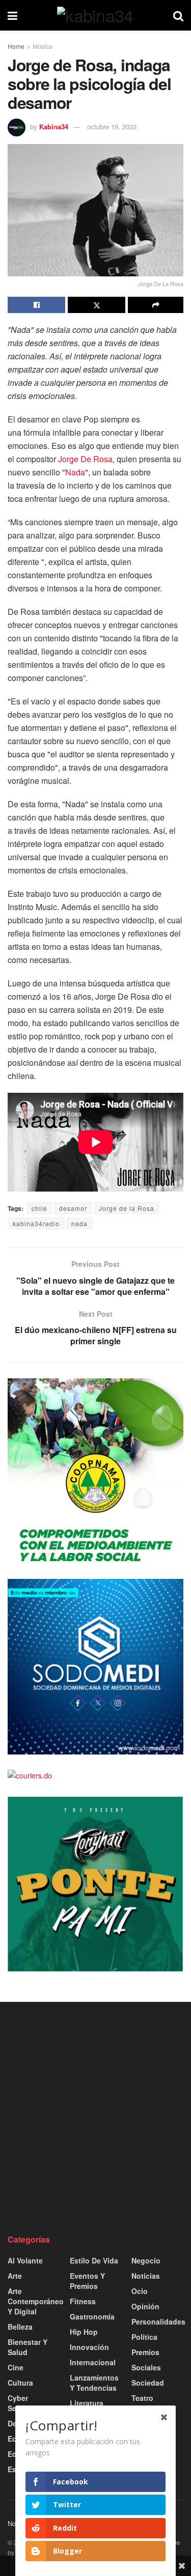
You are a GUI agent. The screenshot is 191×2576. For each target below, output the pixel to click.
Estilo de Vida (94, 2260)
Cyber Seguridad (25, 2403)
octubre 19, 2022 (112, 126)
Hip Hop (84, 2332)
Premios (145, 2352)
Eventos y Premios (87, 2281)
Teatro (142, 2398)
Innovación (89, 2347)
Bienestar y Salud (28, 2347)
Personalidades (158, 2322)
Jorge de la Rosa (127, 1208)
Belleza (20, 2327)
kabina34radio (36, 1223)
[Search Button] (178, 15)
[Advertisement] (95, 2118)
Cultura (20, 2383)
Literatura (87, 2403)
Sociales (146, 2367)
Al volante (25, 2260)
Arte (15, 2276)
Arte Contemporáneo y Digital (36, 2301)
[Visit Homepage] (95, 15)
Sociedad (148, 2383)
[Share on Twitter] (97, 305)
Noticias (146, 2276)
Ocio (140, 2291)
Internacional (93, 2362)
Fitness (83, 2301)
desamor (73, 1208)
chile (39, 1208)
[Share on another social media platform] (156, 305)
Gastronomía (92, 2316)
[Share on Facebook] (36, 305)
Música (43, 46)
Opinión (145, 2306)
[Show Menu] (12, 15)
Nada (75, 472)
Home (16, 46)
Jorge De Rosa (85, 459)
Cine (16, 2367)
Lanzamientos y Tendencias (94, 2383)
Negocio (146, 2260)
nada (79, 1223)
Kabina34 (54, 126)
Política (144, 2337)
